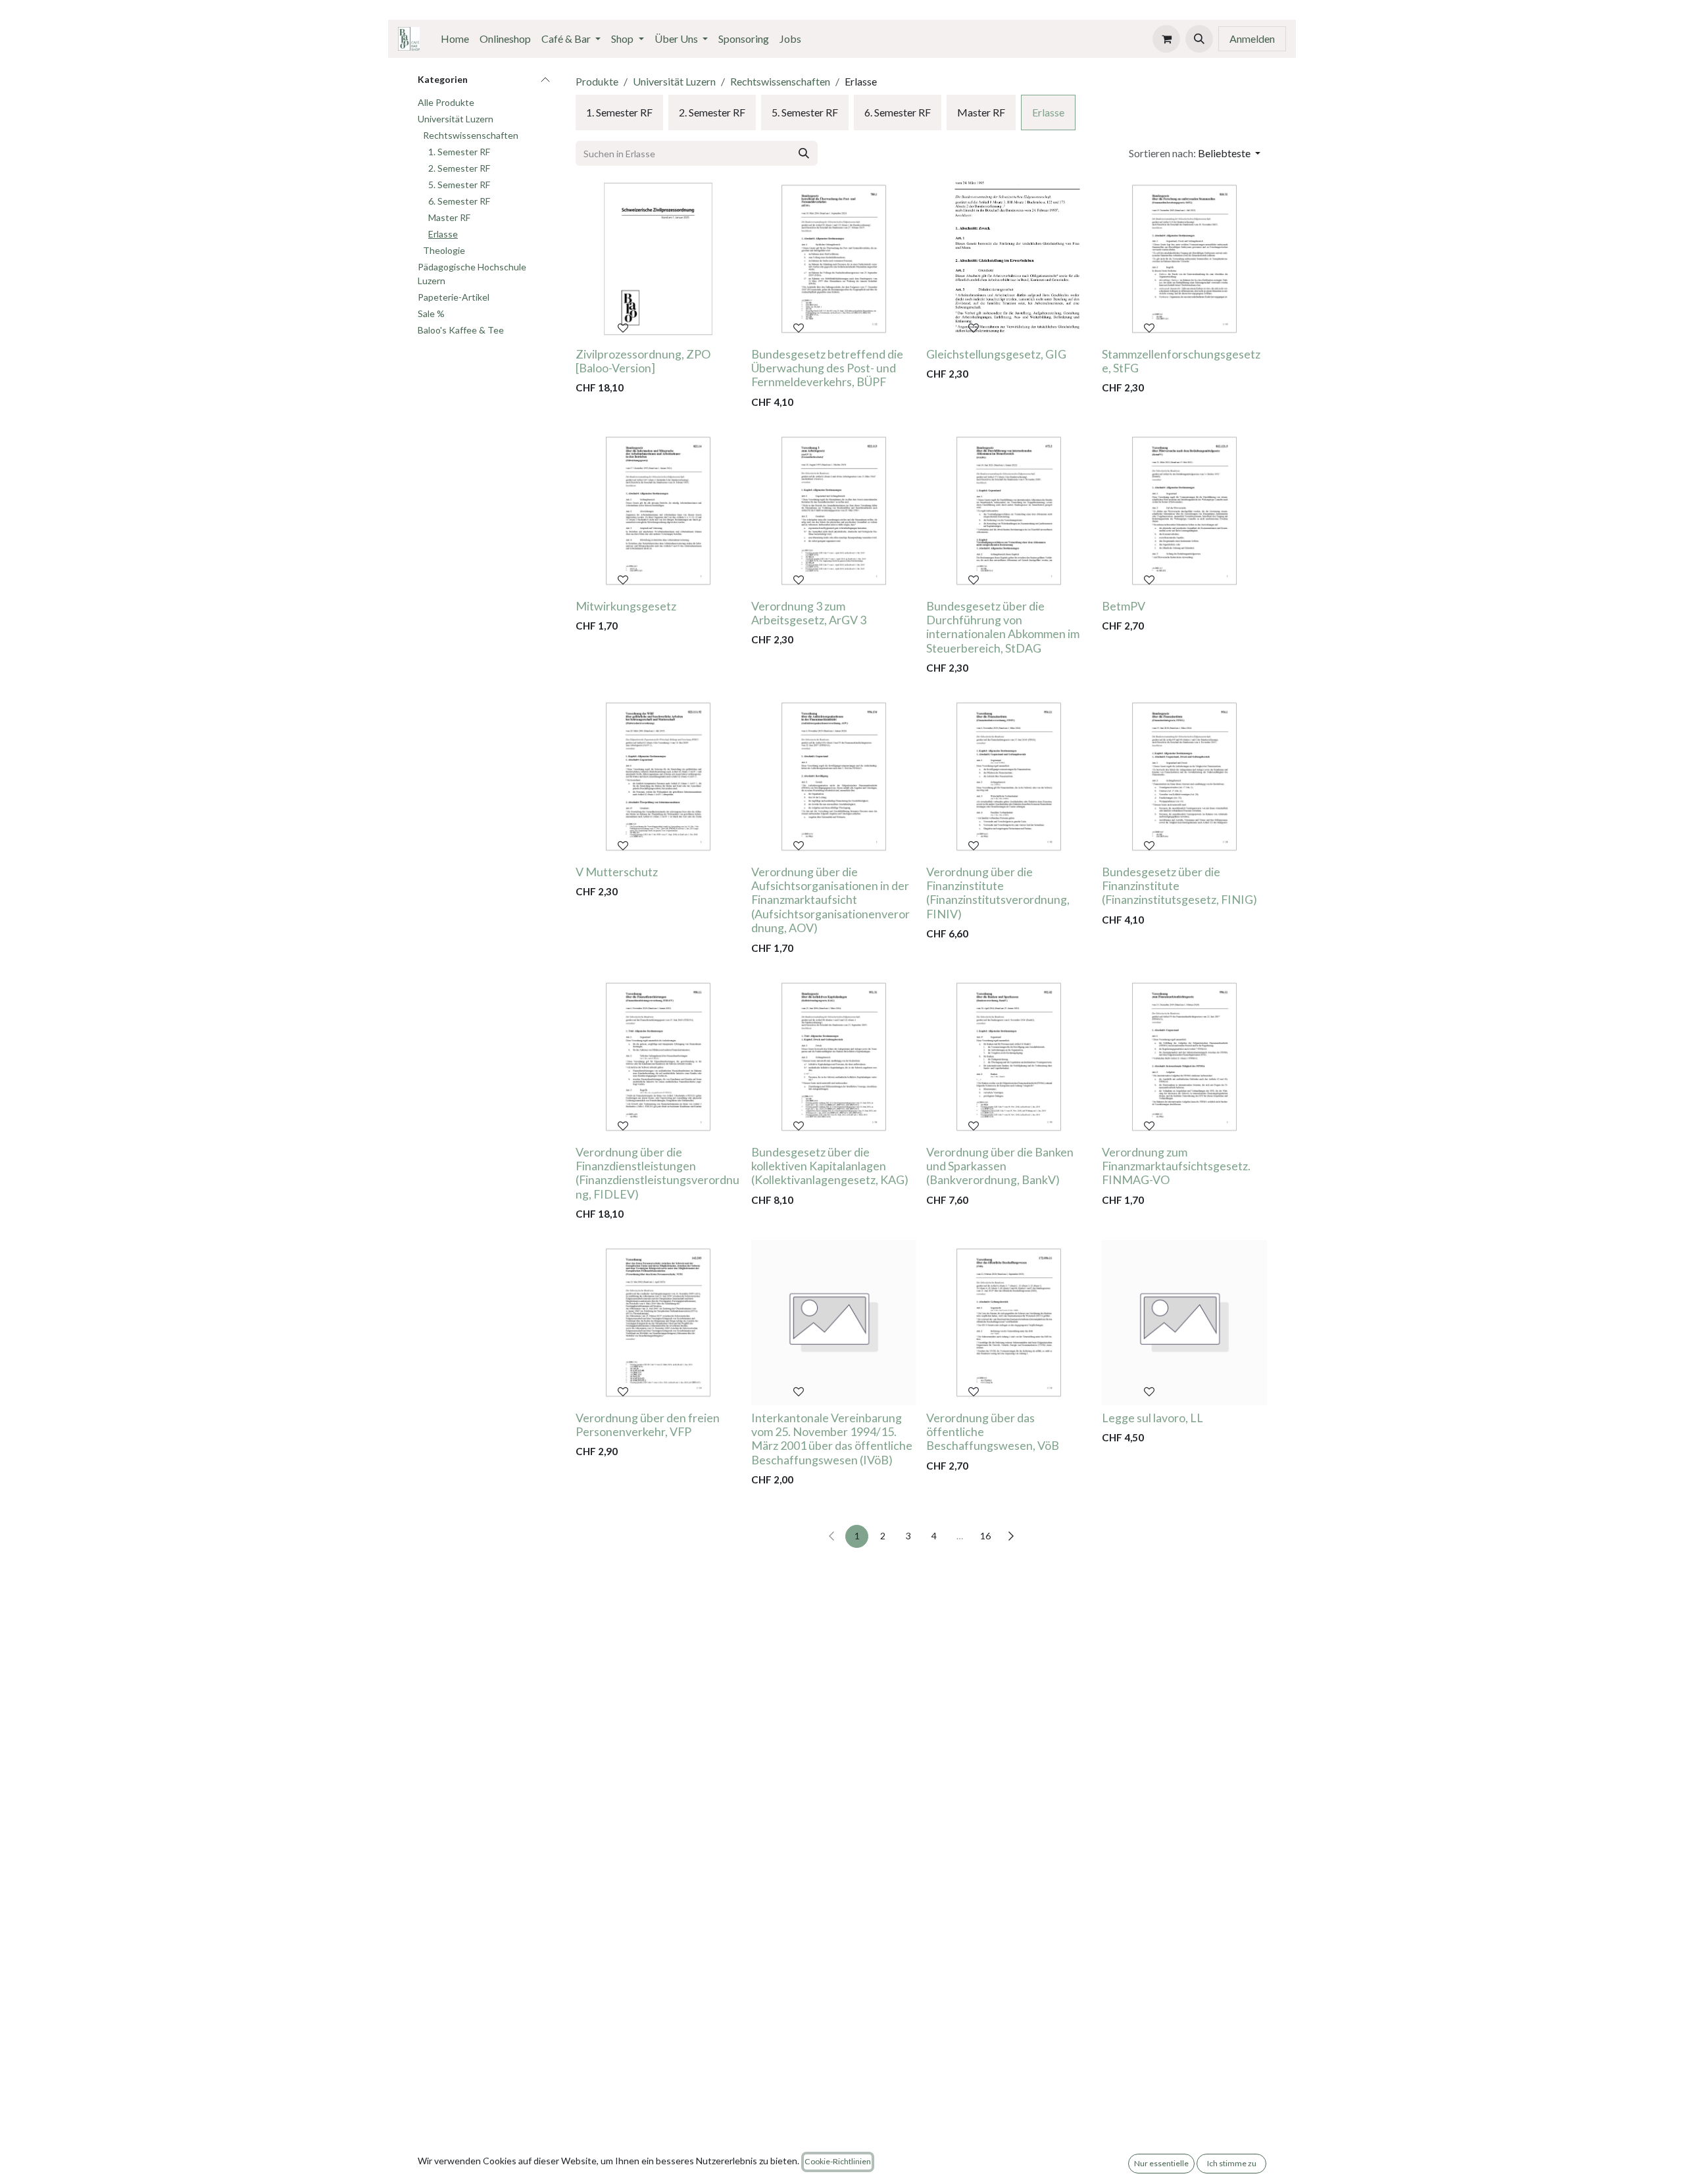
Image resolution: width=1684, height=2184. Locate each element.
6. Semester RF (459, 202)
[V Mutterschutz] (658, 777)
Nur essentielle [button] (1161, 2163)
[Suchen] (804, 153)
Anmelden (1252, 38)
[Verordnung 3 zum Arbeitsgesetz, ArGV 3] (834, 511)
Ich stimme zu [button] (1232, 2163)
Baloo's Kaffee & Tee (461, 331)
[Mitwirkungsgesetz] (658, 511)
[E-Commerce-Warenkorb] (1166, 39)
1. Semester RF (459, 152)
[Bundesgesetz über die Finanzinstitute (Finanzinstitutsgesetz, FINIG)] (1184, 777)
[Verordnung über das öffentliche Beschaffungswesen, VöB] (1009, 1323)
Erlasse (443, 235)
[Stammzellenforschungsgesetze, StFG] (1184, 259)
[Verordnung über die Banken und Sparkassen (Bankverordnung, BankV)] (1009, 1057)
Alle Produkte (446, 103)
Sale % (431, 314)
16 (985, 1536)
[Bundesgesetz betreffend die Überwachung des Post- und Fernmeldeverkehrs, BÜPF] (834, 259)
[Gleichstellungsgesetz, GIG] (1009, 259)
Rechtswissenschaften (471, 136)
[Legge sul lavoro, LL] (1184, 1323)
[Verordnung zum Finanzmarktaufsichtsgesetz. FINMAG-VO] (1184, 1057)
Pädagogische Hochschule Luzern (472, 274)
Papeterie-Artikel (454, 298)
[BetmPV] (1184, 511)
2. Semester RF (459, 169)
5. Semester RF (459, 185)
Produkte (597, 81)
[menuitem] (455, 39)
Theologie (444, 251)
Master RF (449, 218)
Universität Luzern (456, 119)
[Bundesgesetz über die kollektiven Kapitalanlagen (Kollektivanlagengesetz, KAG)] (834, 1057)
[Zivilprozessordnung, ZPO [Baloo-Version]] (658, 259)
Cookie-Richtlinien (838, 2161)
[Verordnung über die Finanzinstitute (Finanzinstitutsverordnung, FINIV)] (1009, 777)
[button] (1199, 39)
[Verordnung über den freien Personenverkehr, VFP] (658, 1323)
